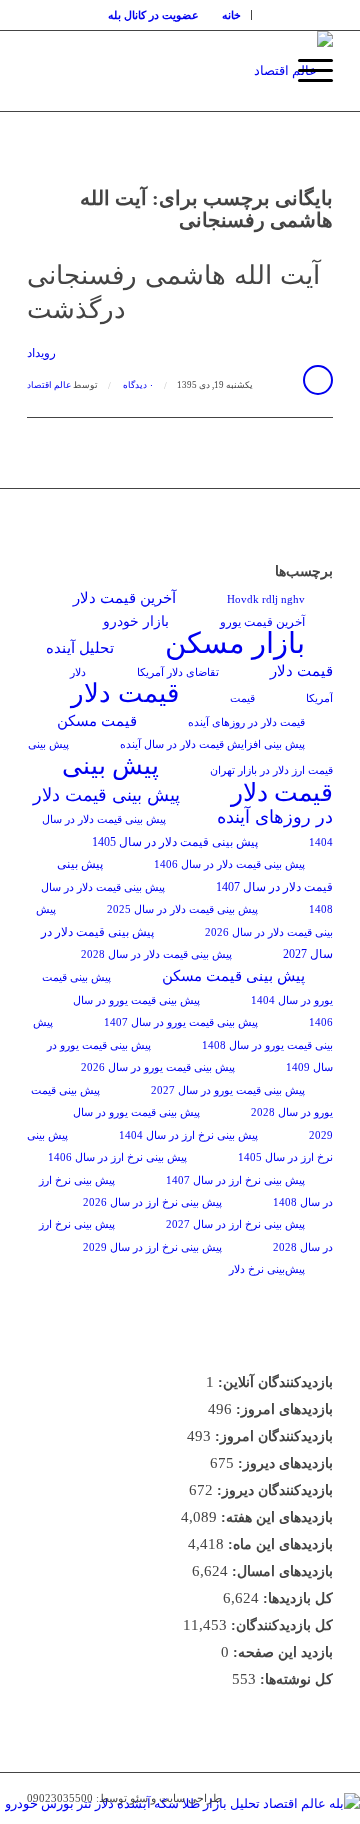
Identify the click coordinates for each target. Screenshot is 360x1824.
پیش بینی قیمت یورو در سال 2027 (228, 1090)
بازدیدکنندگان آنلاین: (273, 1382)
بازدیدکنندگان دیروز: (273, 1490)
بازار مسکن (235, 643)
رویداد (41, 353)
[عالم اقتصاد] (210, 71)
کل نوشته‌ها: (294, 1679)
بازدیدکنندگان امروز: (272, 1436)
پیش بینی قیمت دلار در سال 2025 (182, 909)
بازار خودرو (136, 621)
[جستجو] (258, 71)
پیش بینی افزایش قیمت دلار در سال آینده (212, 744)
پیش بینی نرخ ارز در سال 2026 (152, 1202)
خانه (231, 15)
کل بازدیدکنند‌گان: (280, 1625)
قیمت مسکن (97, 720)
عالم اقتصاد (49, 385)
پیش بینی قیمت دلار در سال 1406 (229, 864)
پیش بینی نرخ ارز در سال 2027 (235, 1224)
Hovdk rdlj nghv (266, 599)
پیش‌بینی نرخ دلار (267, 1269)
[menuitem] (232, 15)
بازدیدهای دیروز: (283, 1463)
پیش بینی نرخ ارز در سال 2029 (152, 1247)
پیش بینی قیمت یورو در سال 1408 (183, 1033)
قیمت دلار (125, 693)
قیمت (242, 698)
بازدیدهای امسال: (280, 1571)
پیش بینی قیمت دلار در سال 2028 (156, 954)
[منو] (305, 71)
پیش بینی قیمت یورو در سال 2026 (158, 1067)
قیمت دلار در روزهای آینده (246, 722)
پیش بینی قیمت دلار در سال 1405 (175, 842)
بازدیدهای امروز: (282, 1409)
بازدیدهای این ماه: (278, 1544)
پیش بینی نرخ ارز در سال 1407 (235, 1180)
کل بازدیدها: (296, 1598)
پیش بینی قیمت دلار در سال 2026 (184, 920)
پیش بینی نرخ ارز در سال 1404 (188, 1135)
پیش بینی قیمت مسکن (233, 975)
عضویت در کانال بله (153, 15)
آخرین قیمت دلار (124, 597)
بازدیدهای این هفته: (275, 1517)
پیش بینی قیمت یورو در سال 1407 (181, 1022)
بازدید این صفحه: (281, 1652)
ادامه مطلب (318, 380)
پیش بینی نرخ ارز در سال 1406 (117, 1157)
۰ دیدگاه (137, 385)
